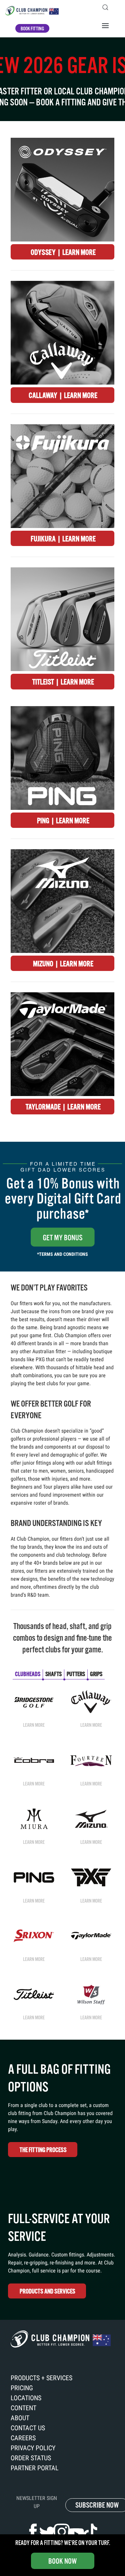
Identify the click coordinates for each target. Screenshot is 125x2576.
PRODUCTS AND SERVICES (47, 2291)
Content (23, 2408)
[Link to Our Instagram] (62, 2532)
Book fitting (32, 29)
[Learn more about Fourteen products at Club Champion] (91, 1760)
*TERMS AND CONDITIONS (62, 1254)
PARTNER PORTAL (35, 2468)
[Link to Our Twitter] (47, 2533)
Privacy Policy (33, 2448)
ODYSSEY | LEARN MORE (63, 252)
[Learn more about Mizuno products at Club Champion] (91, 1818)
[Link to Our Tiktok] (90, 2532)
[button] (105, 7)
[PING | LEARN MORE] (62, 758)
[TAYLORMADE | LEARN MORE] (62, 1044)
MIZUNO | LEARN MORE (63, 964)
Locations (26, 2398)
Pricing (22, 2388)
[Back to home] (32, 11)
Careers (23, 2438)
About (20, 2418)
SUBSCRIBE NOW (97, 2505)
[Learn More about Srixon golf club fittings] (34, 1935)
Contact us (28, 2428)
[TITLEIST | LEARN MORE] (62, 619)
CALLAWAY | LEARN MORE (63, 395)
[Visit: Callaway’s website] (91, 1701)
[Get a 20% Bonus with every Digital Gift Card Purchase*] (62, 1206)
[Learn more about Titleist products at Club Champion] (34, 1994)
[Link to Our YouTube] (76, 2534)
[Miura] (34, 1818)
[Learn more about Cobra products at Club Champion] (34, 1760)
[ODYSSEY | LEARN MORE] (62, 190)
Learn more (34, 1725)
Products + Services (41, 2378)
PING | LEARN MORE (63, 821)
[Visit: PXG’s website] (91, 1877)
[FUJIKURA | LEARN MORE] (62, 476)
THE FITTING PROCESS (43, 2150)
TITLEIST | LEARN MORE (63, 682)
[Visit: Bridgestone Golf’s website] (34, 1701)
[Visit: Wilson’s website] (91, 1994)
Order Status (31, 2458)
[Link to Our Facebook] (33, 2532)
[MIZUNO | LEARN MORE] (62, 901)
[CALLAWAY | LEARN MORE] (62, 333)
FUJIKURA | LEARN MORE (63, 539)
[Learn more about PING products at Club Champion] (34, 1877)
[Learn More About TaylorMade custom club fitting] (91, 1936)
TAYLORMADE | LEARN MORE (63, 1107)
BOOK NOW (62, 2561)
